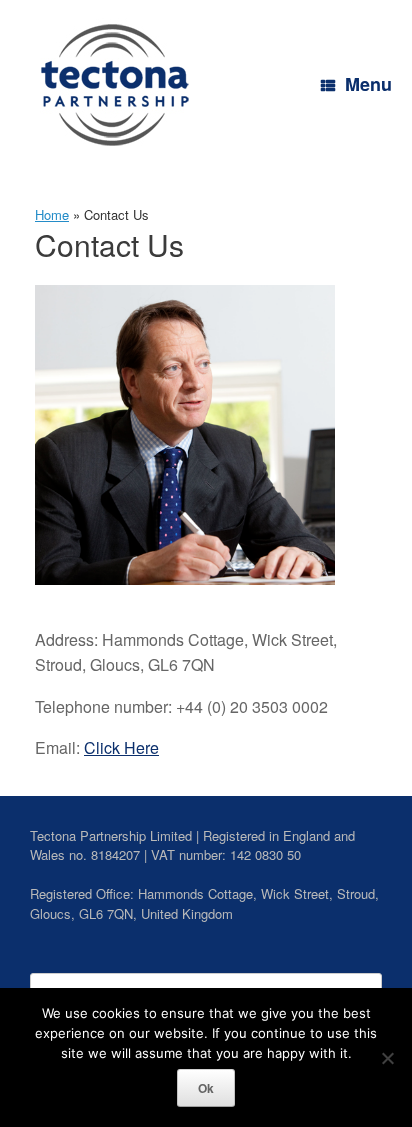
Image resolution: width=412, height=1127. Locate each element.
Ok (206, 1088)
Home (52, 214)
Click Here (121, 747)
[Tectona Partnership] (115, 85)
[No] (387, 1058)
